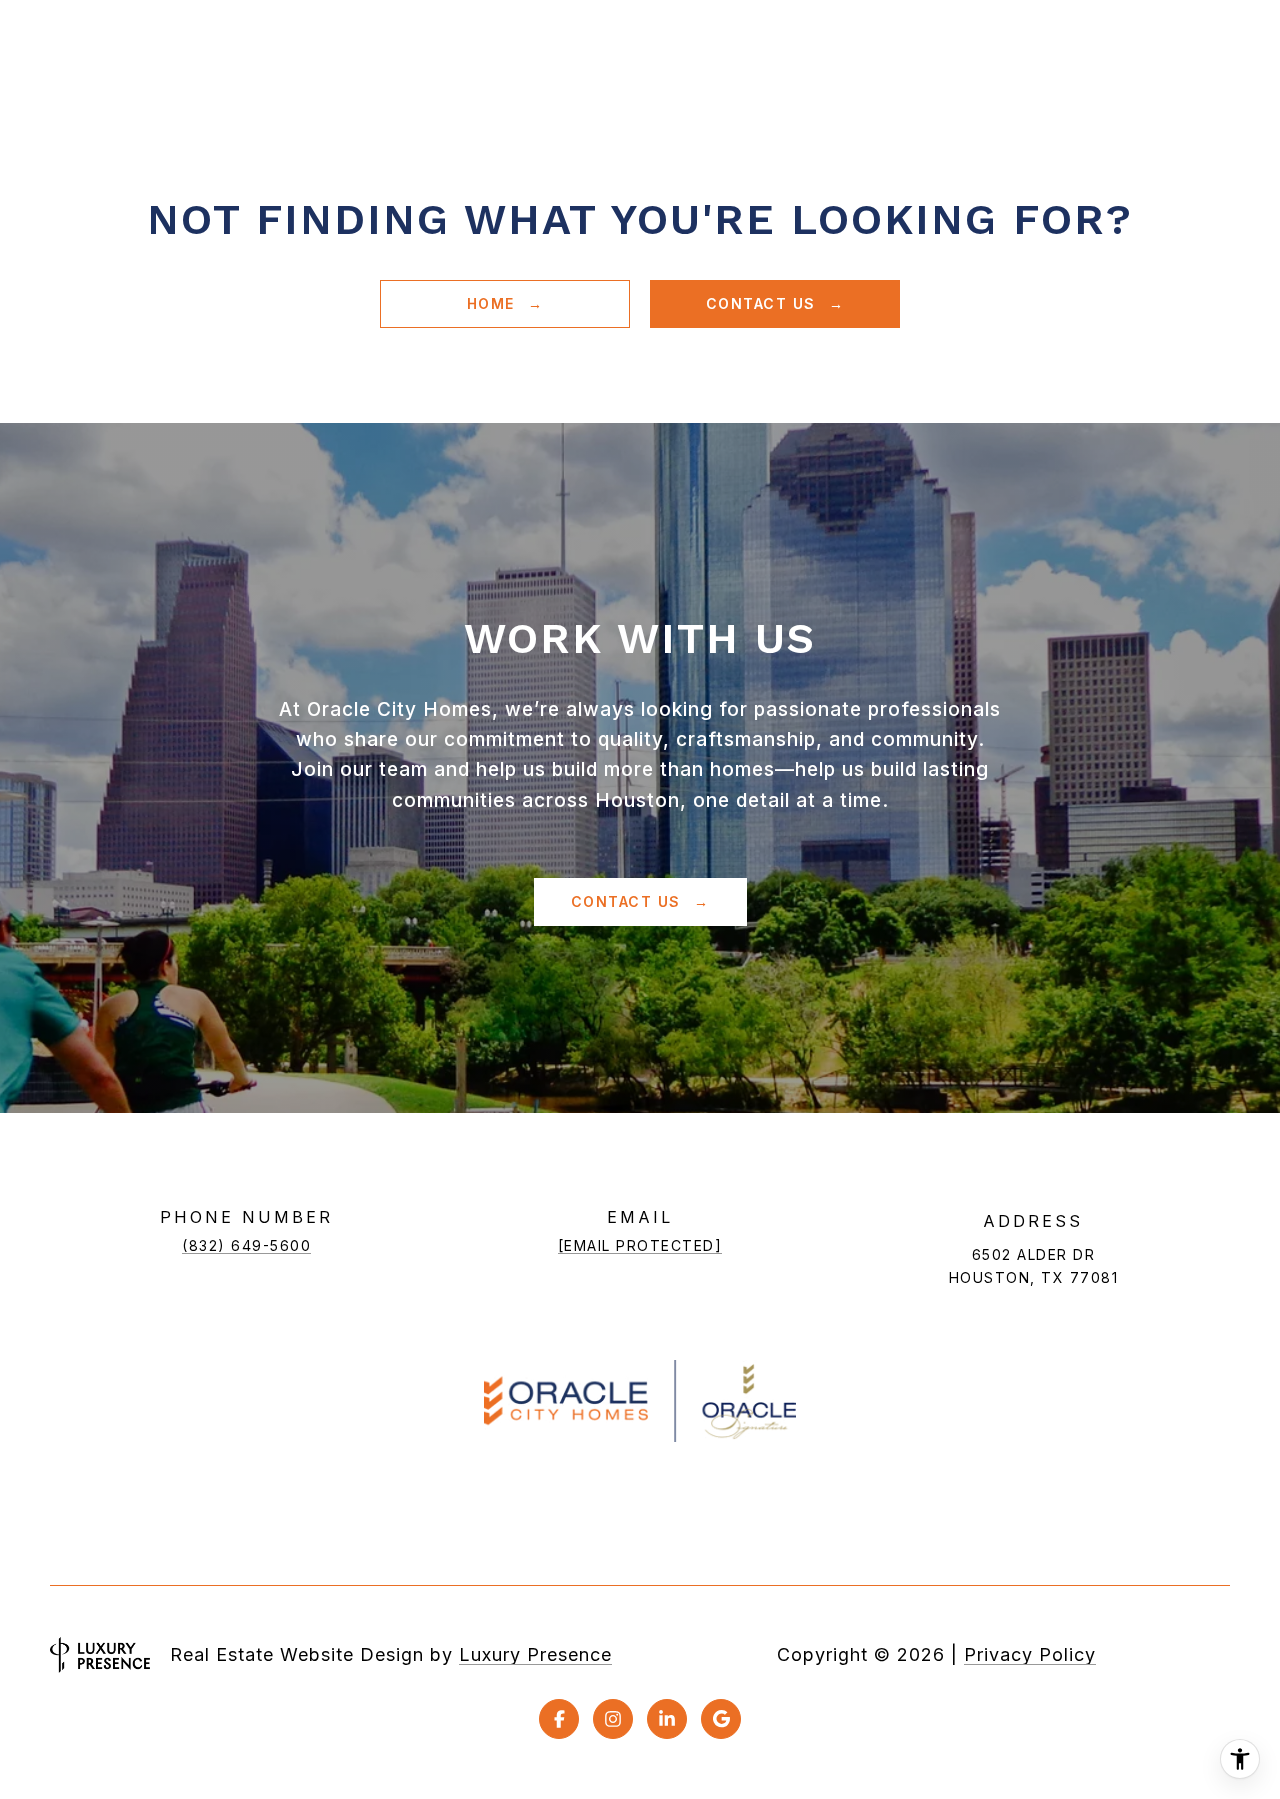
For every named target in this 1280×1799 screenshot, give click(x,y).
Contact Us (764, 303)
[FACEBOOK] (559, 1719)
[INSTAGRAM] (613, 1719)
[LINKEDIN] (667, 1719)
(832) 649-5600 (246, 1245)
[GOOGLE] (721, 1719)
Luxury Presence (535, 1654)
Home (494, 303)
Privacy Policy (1030, 1654)
